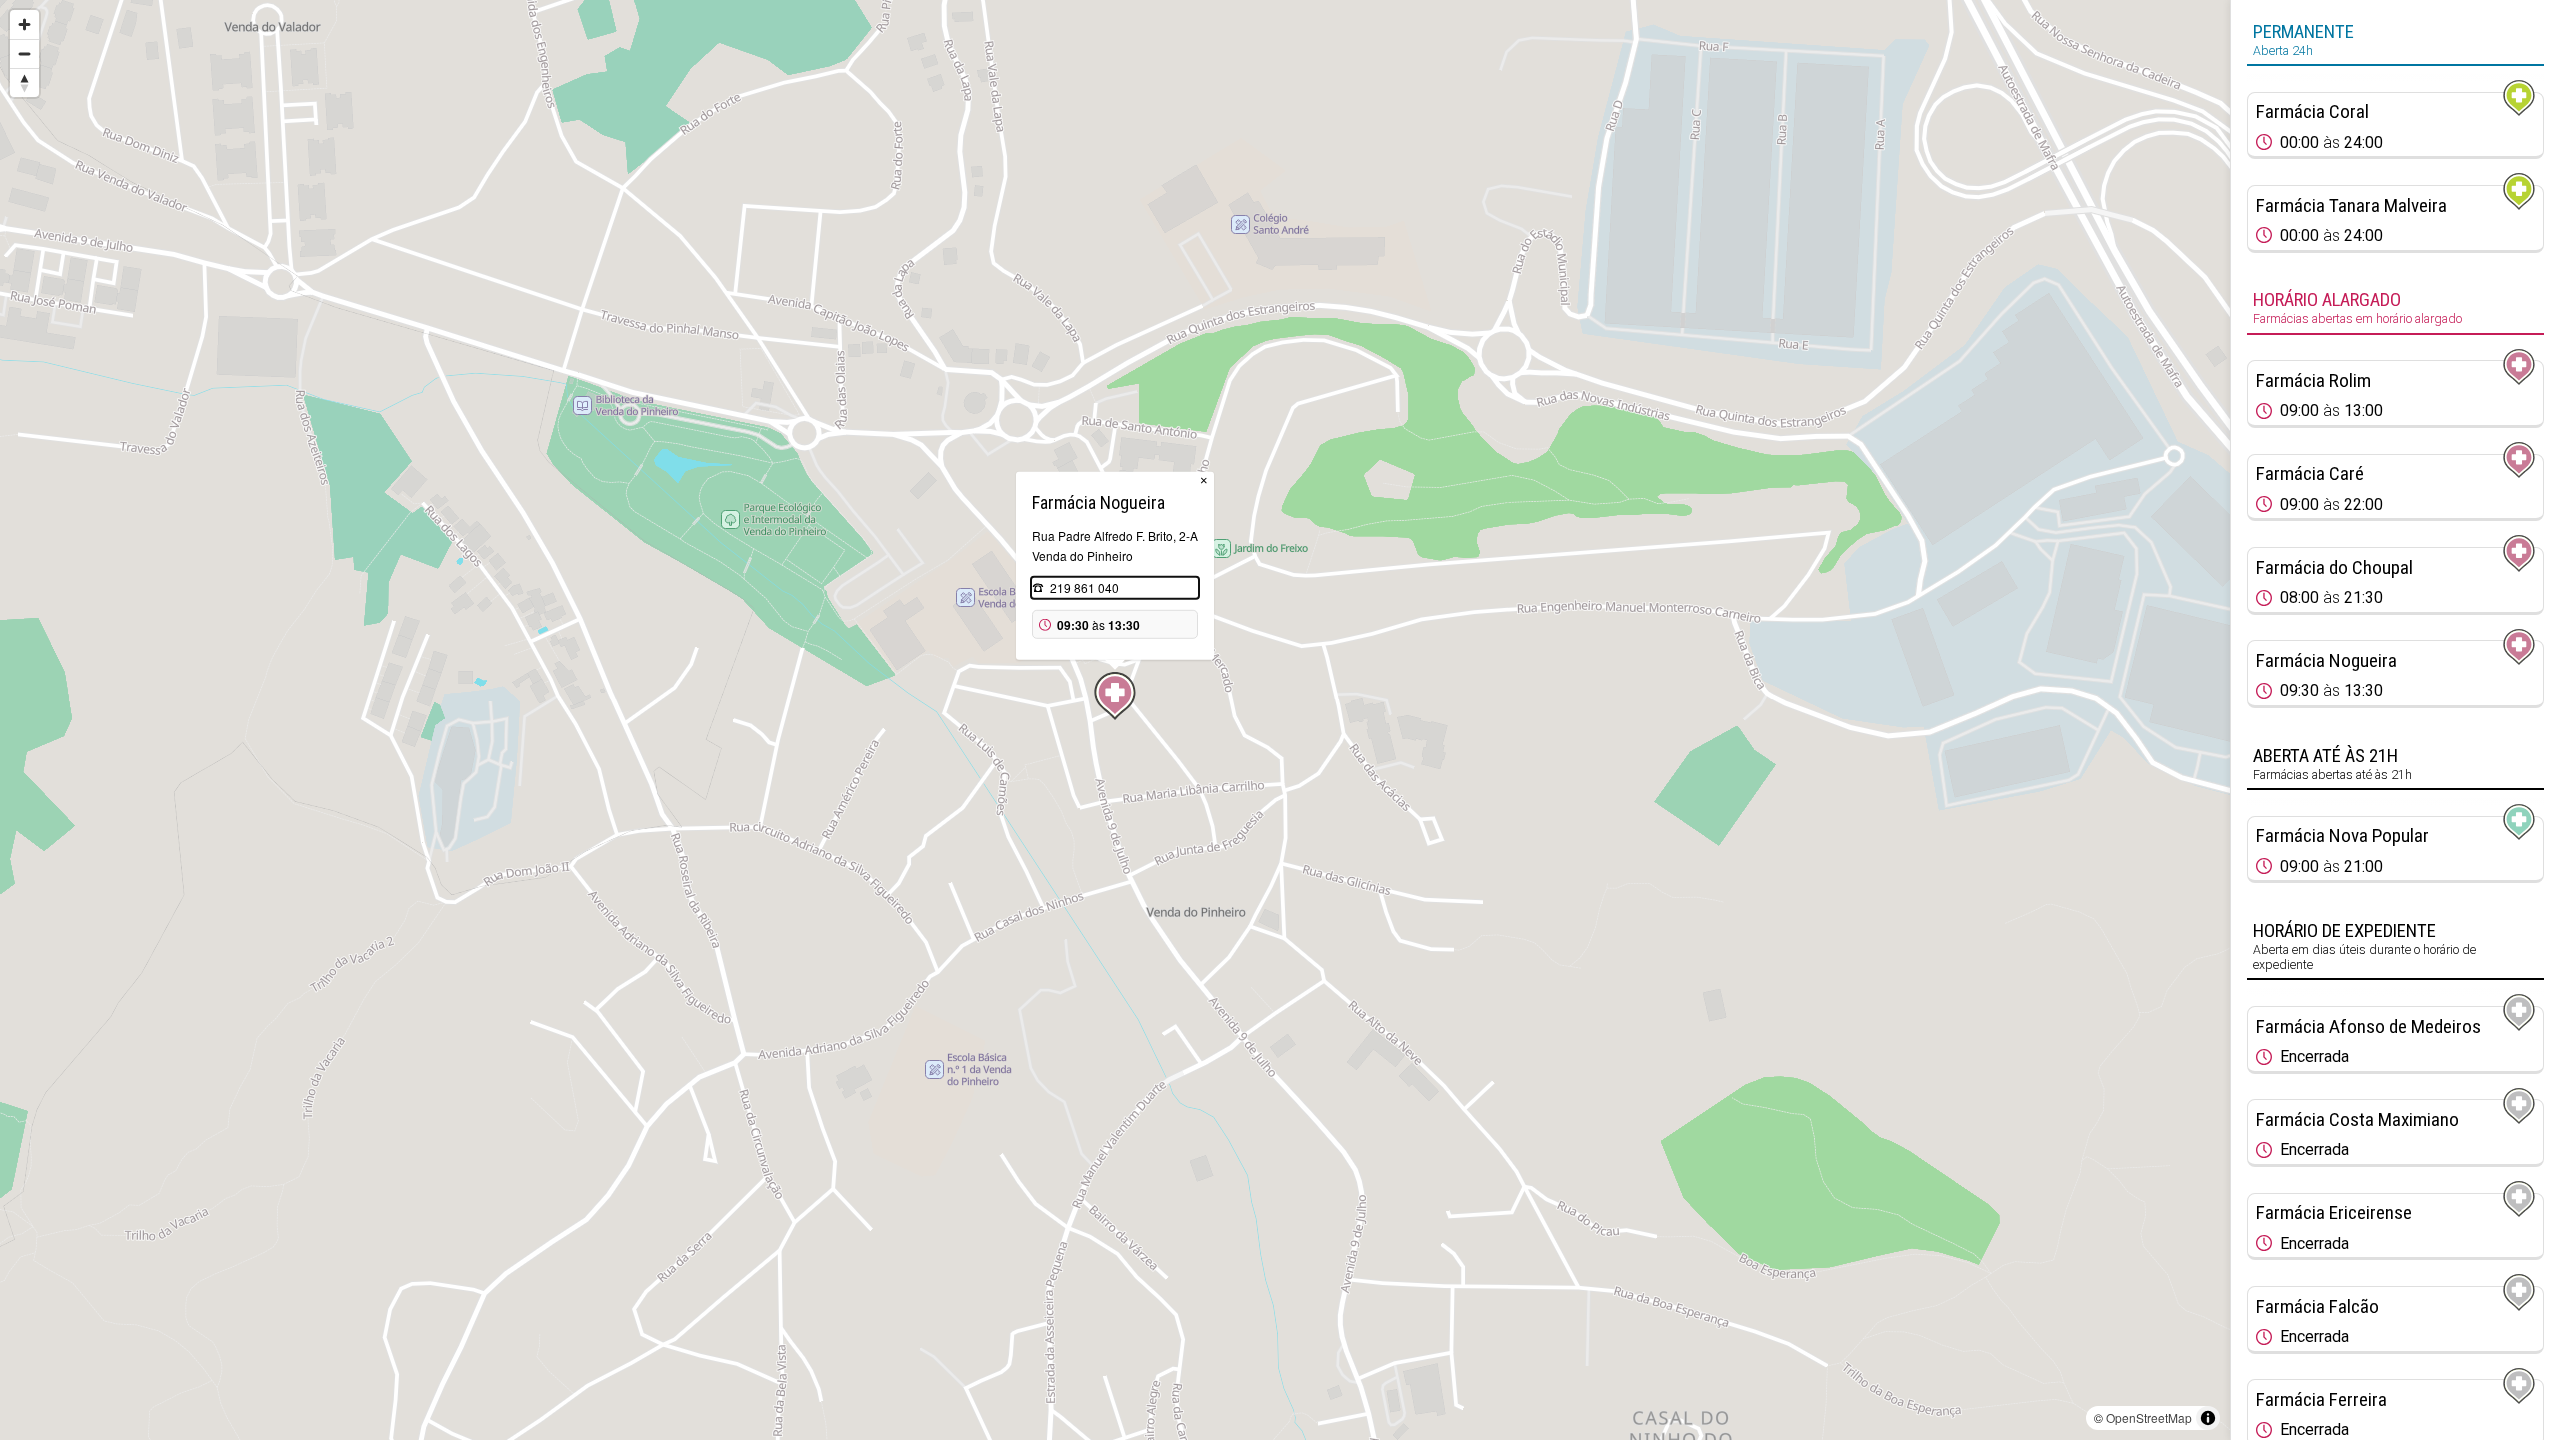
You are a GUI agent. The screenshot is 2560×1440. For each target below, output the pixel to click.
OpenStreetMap (2149, 1417)
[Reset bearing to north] (24, 82)
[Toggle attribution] (2208, 1418)
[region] (1115, 720)
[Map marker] (1115, 696)
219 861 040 (1084, 587)
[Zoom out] (24, 53)
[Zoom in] (24, 24)
